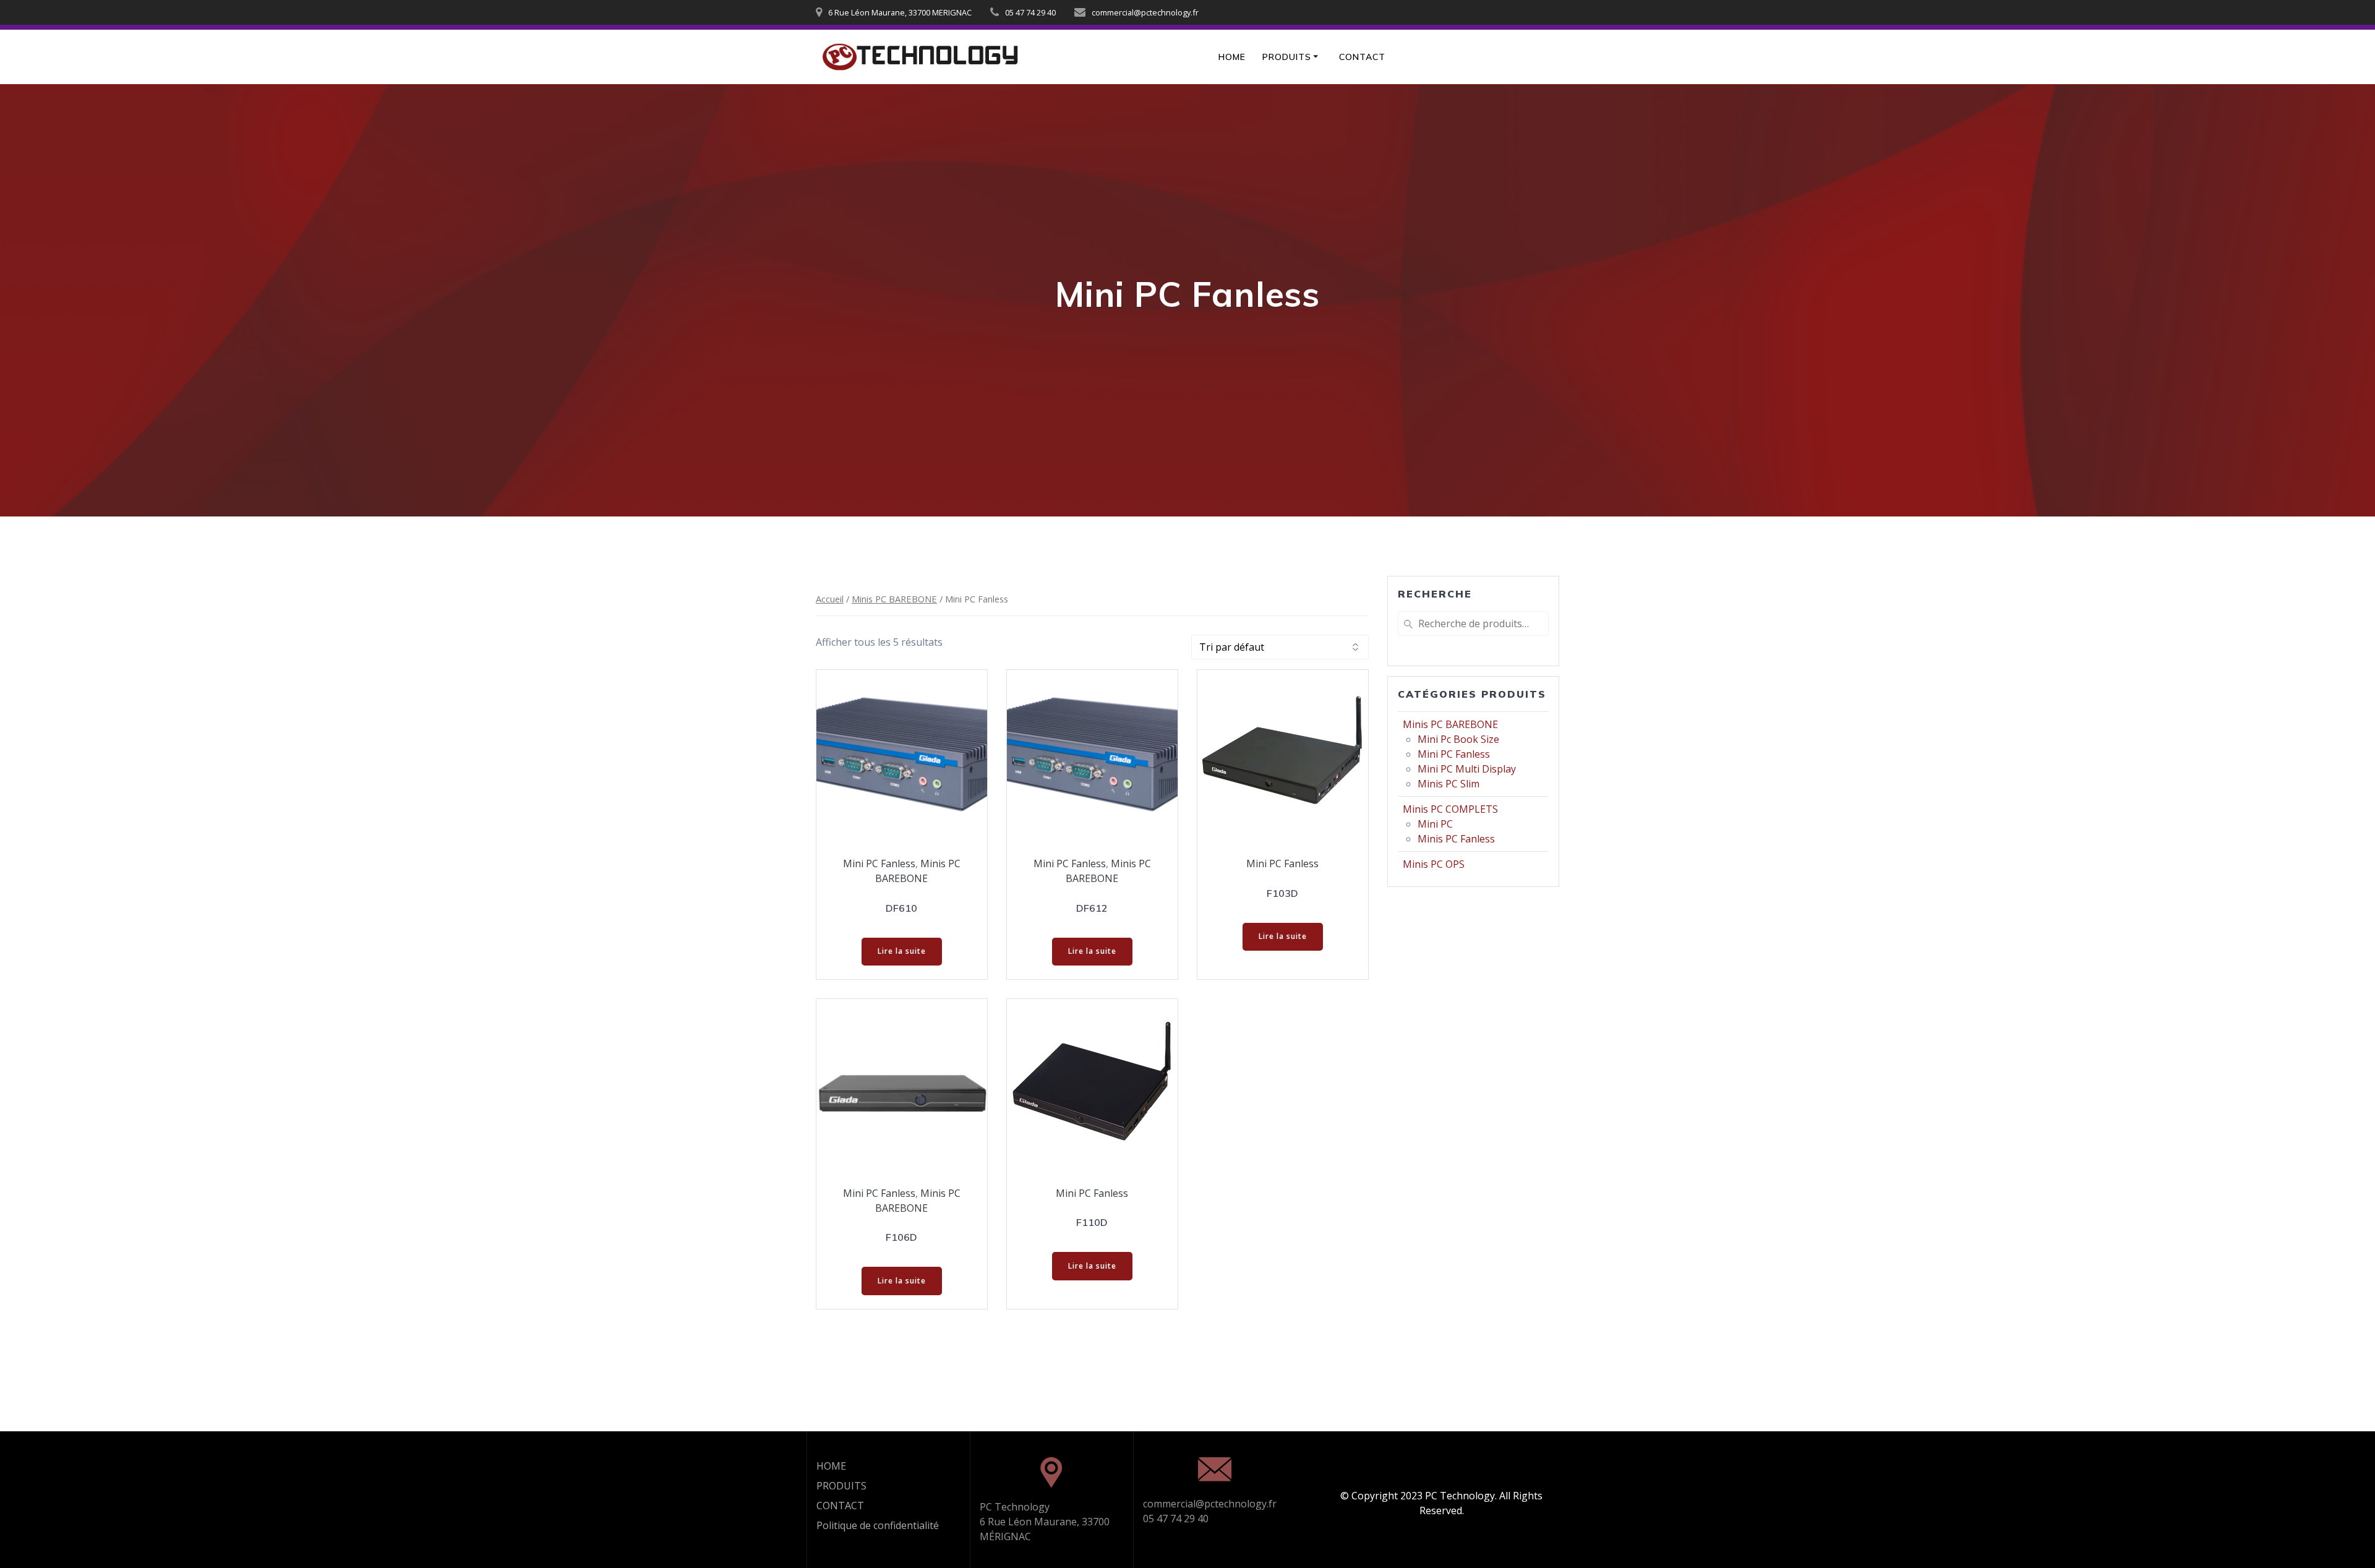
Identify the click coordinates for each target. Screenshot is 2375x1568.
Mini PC (1435, 824)
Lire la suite (902, 951)
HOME (1232, 57)
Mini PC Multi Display (1467, 769)
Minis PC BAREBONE (894, 599)
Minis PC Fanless (1456, 839)
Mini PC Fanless (879, 863)
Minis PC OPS (1434, 864)
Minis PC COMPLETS (1450, 809)
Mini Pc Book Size (1458, 739)
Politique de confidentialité (878, 1525)
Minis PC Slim (1449, 784)
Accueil (830, 599)
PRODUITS (1287, 57)
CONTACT (1362, 57)
